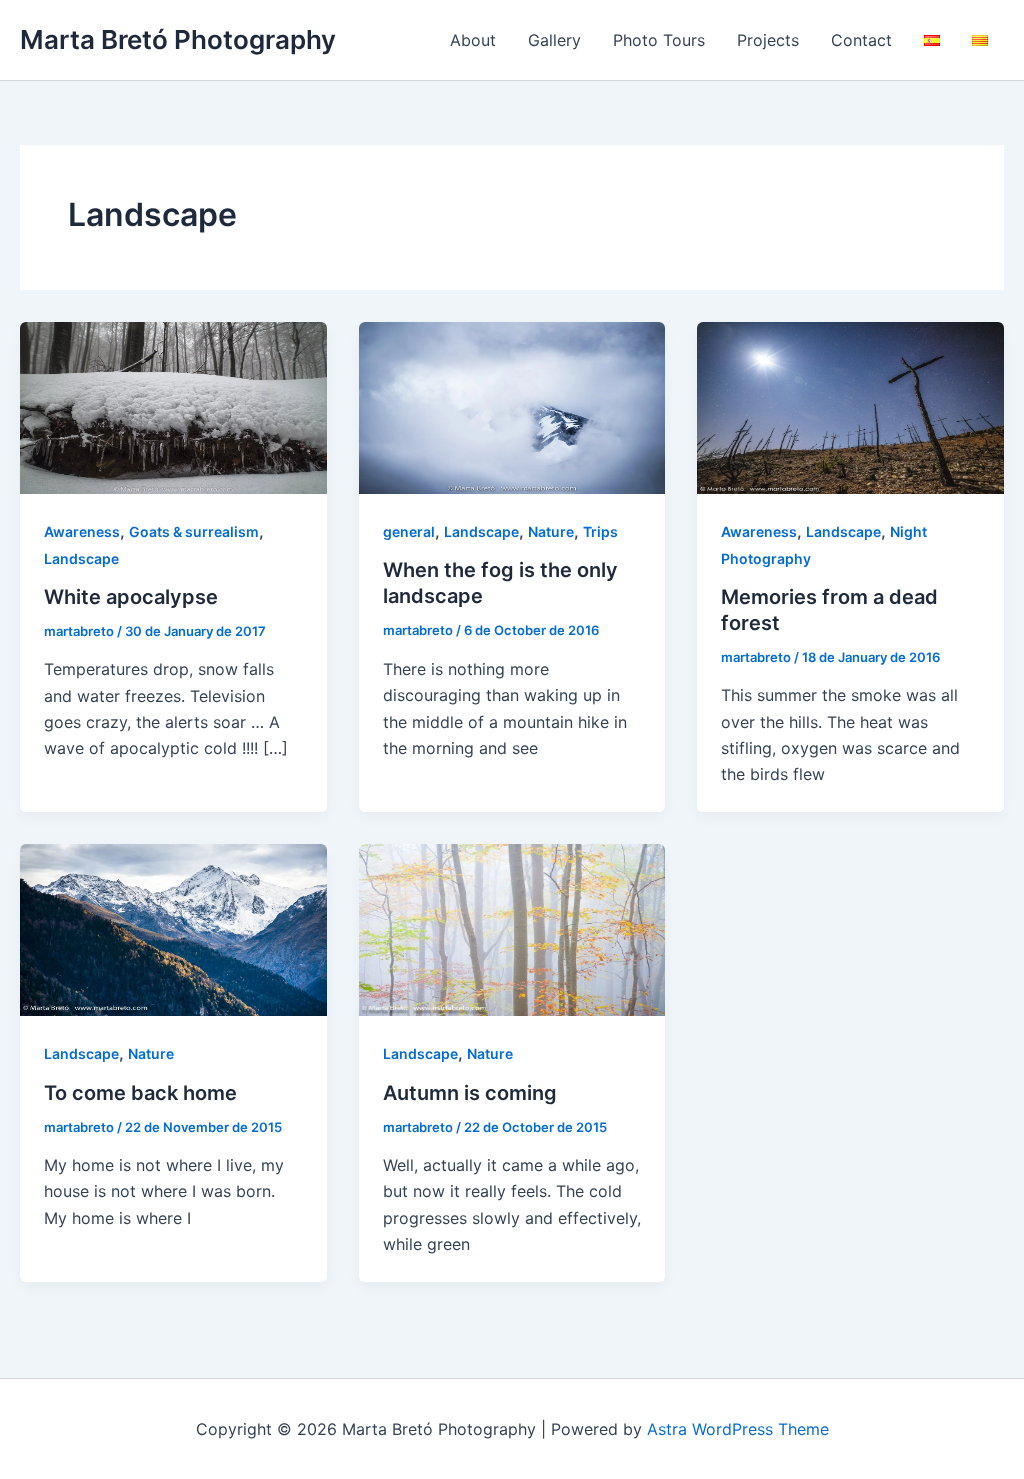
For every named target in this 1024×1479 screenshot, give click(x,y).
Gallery (554, 40)
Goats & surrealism (194, 531)
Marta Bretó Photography (178, 39)
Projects (768, 40)
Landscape (81, 558)
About (473, 40)
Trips (600, 531)
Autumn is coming (470, 1093)
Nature (551, 531)
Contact (861, 40)
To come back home (140, 1093)
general (409, 531)
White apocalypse (131, 597)
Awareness (82, 531)
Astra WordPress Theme (738, 1429)
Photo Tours (659, 40)
